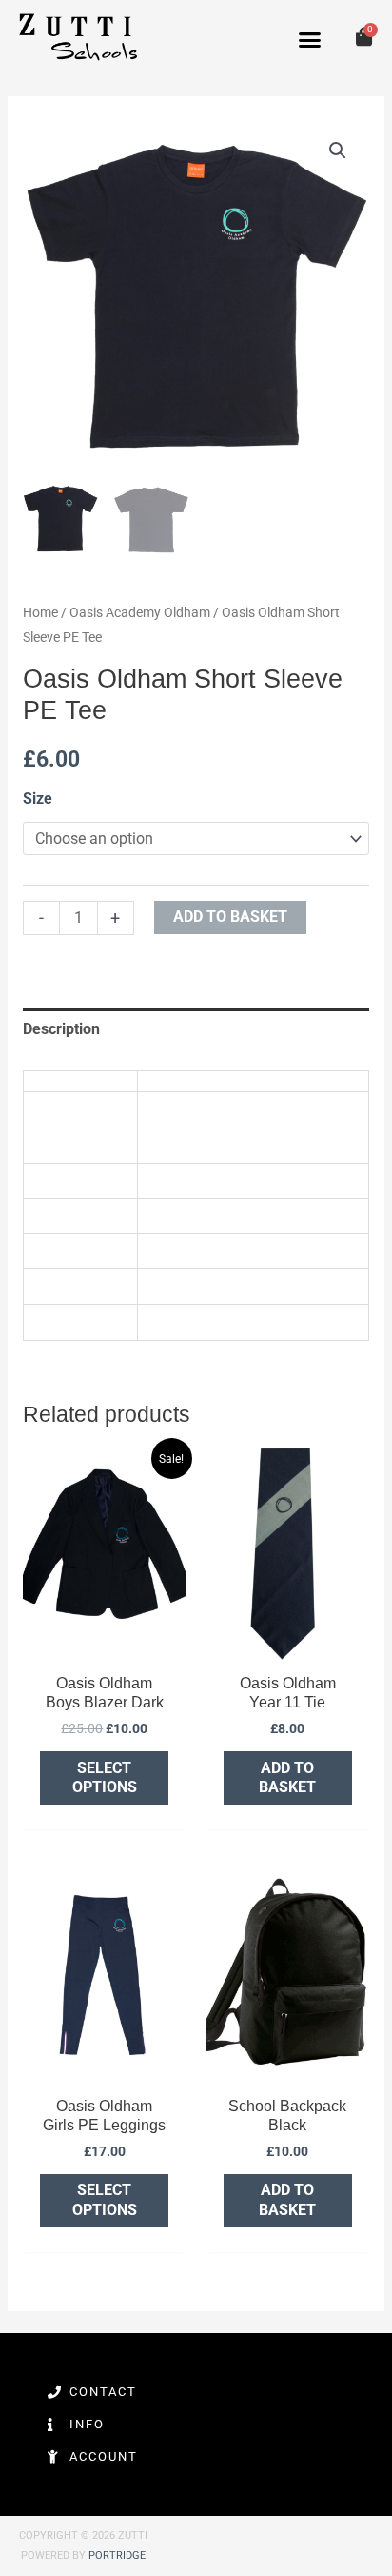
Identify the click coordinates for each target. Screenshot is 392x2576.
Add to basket (230, 917)
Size (38, 799)
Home (40, 612)
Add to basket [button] (287, 1778)
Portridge (117, 2556)
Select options (105, 1778)
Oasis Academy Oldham (140, 612)
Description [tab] (61, 1029)
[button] (309, 40)
